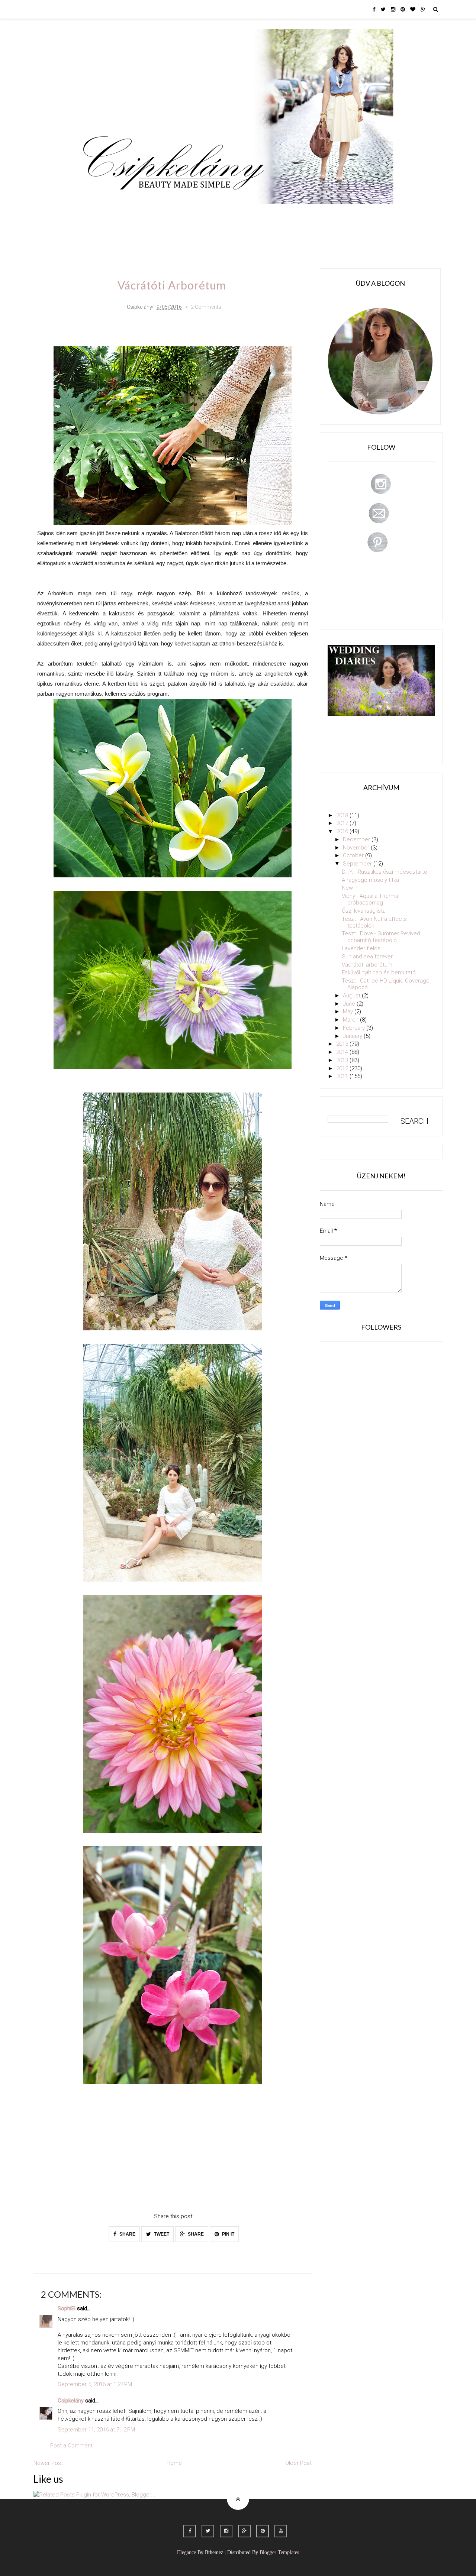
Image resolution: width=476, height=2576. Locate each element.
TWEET (161, 2234)
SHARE (127, 2234)
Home (352, 215)
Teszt (213, 215)
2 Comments (206, 307)
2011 (343, 1076)
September (358, 864)
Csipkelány (71, 2401)
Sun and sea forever (367, 957)
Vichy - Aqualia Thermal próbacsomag (371, 899)
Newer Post (48, 2463)
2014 (343, 1052)
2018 (343, 815)
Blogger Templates (279, 2552)
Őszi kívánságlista (364, 911)
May (349, 1012)
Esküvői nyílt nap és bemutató (379, 973)
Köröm (184, 215)
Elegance (186, 2552)
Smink (125, 215)
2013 (343, 1060)
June (350, 1004)
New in (350, 888)
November (357, 848)
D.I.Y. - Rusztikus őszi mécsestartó (385, 872)
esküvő (98, 236)
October (354, 855)
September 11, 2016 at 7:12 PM (96, 2430)
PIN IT (228, 2234)
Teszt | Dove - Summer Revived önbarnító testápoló (381, 937)
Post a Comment (71, 2446)
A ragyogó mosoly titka (370, 880)
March (351, 1020)
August (352, 996)
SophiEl (67, 2308)
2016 (343, 831)
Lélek (96, 215)
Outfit (154, 215)
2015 (343, 1044)
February (355, 1028)
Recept (292, 215)
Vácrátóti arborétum (367, 965)
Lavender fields (361, 948)
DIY (239, 215)
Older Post (298, 2463)
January (353, 1036)
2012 (343, 1068)
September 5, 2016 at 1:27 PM (95, 2384)
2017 (343, 823)
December (357, 839)
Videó (323, 215)
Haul (263, 215)
